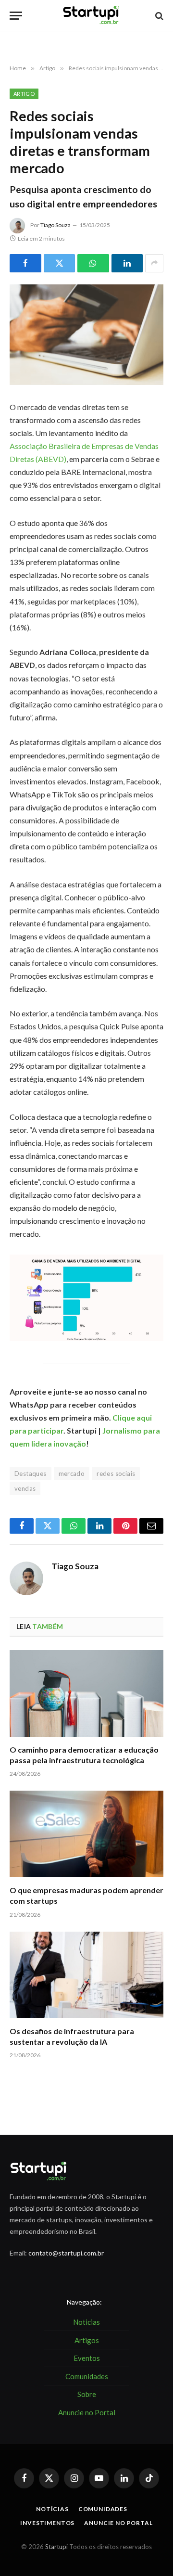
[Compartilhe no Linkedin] (127, 263)
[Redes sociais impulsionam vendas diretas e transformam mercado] (86, 335)
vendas (25, 1488)
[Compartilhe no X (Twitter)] (60, 263)
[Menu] (16, 16)
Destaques (31, 1474)
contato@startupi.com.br (66, 2253)
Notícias (52, 2509)
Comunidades (103, 2509)
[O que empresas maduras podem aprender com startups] (86, 1834)
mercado (72, 1474)
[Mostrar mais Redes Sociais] (154, 263)
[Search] (158, 16)
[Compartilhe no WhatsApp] (93, 263)
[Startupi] (91, 16)
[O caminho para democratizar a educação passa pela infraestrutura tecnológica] (86, 1693)
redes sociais (116, 1474)
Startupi (56, 2547)
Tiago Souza (56, 225)
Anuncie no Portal (118, 2523)
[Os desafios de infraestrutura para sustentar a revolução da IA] (86, 1975)
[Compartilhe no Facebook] (25, 263)
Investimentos (47, 2523)
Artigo (24, 94)
